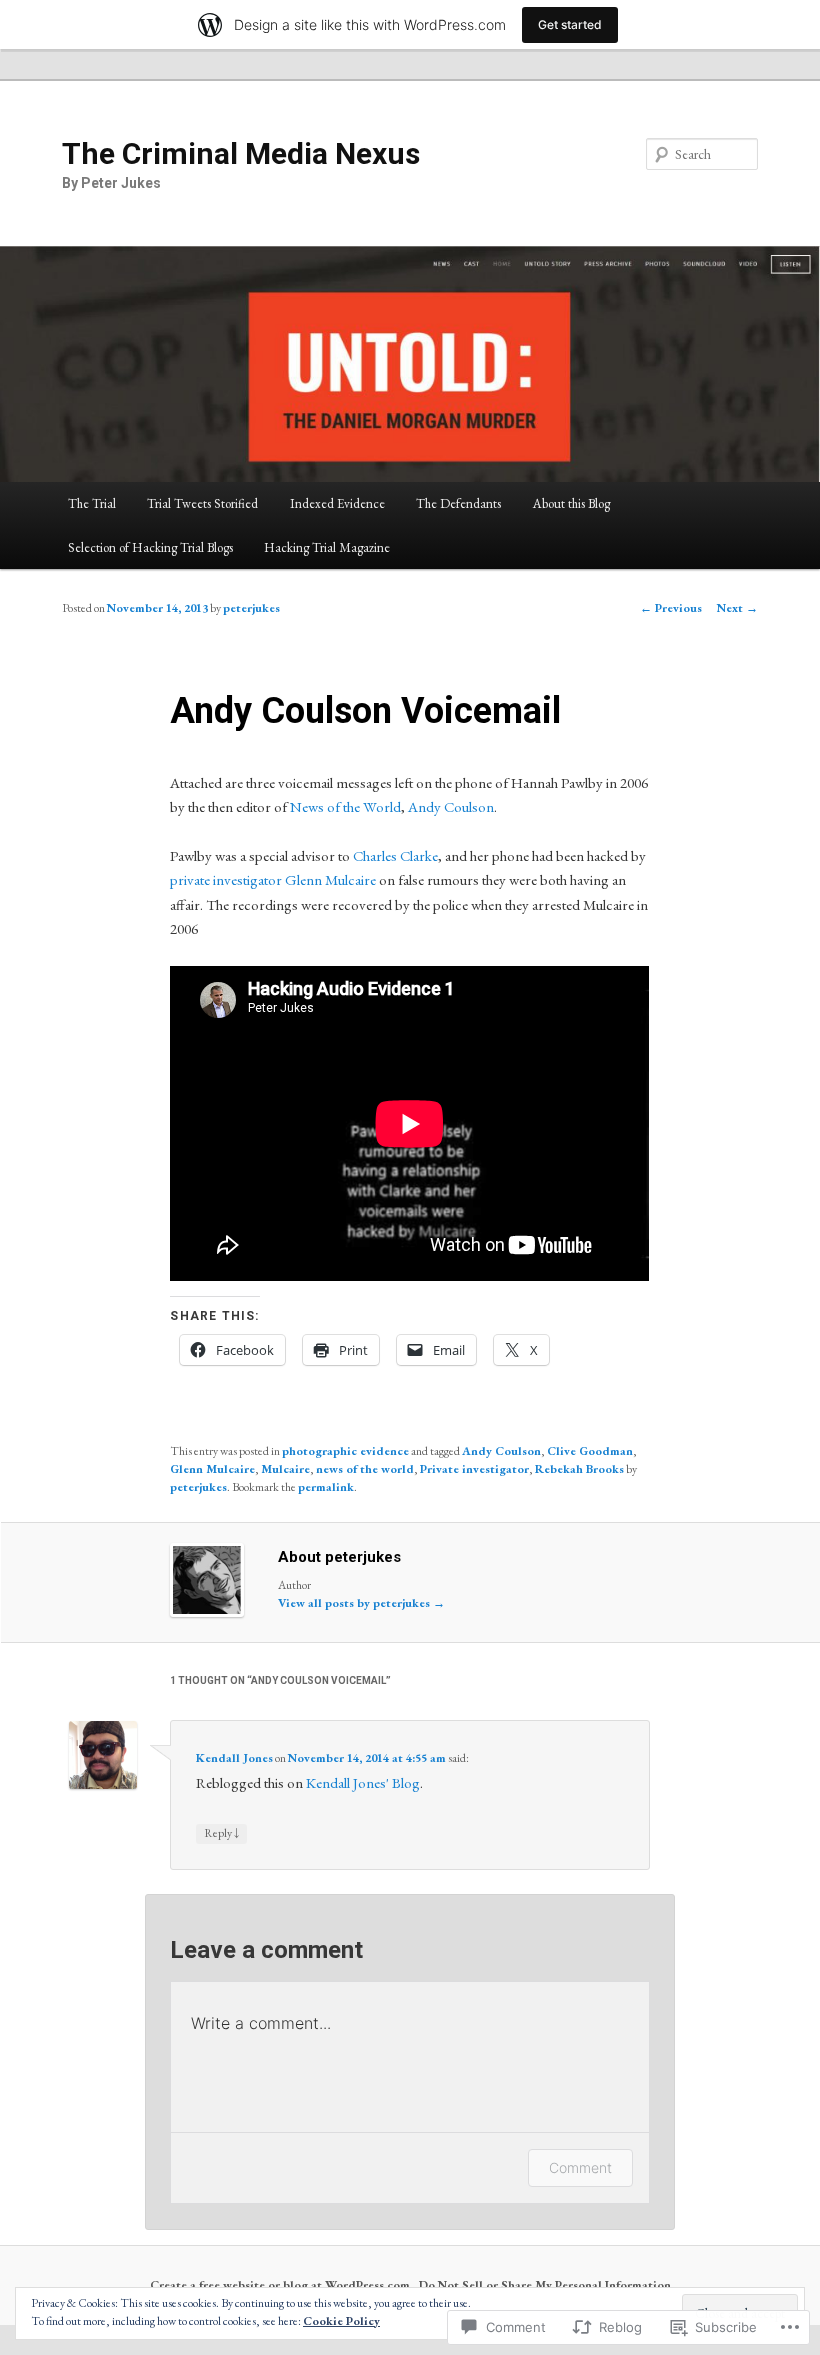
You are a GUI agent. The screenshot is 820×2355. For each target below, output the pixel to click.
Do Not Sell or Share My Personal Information (545, 2285)
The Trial (92, 503)
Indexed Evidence (337, 503)
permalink (326, 1487)
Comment (580, 2167)
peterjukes (251, 608)
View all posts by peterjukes (361, 1603)
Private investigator (474, 1469)
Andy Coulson (451, 806)
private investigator (226, 879)
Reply (221, 1832)
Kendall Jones (234, 1758)
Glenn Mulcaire (330, 879)
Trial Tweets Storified (202, 503)
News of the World (345, 806)
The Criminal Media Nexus (241, 153)
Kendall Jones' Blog (363, 1782)
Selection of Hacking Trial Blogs (150, 547)
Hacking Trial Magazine (327, 547)
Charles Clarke (395, 855)
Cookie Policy (341, 2321)
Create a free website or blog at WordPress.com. (281, 2285)
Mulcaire (285, 1469)
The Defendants (458, 503)
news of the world (365, 1469)
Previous (671, 608)
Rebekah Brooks (579, 1469)
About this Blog (571, 503)
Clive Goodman (590, 1451)
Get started (570, 24)
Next (737, 608)
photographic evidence (345, 1451)
